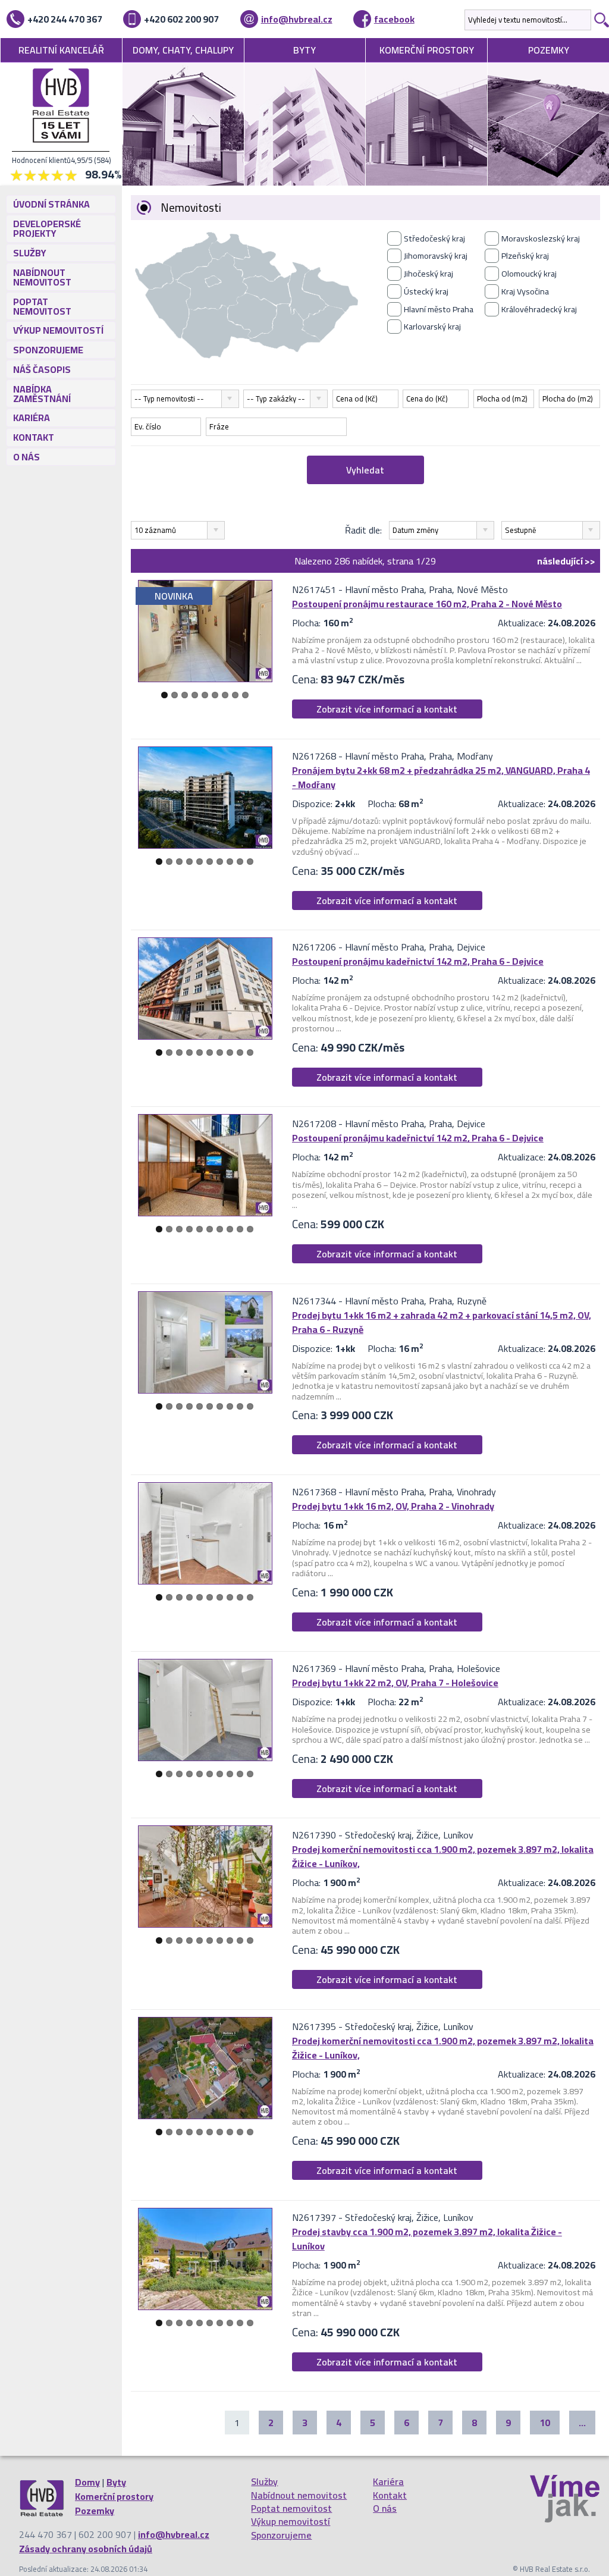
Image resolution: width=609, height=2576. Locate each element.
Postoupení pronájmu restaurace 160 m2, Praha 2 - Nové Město (427, 604)
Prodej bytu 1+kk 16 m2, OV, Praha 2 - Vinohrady (393, 1506)
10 (250, 862)
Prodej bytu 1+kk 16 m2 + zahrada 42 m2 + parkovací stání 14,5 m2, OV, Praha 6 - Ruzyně (442, 1322)
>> (566, 561)
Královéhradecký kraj (539, 309)
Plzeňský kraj (525, 256)
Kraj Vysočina (525, 291)
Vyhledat (365, 470)
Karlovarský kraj (432, 327)
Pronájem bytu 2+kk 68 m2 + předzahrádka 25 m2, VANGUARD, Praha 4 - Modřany (441, 777)
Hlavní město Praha (439, 309)
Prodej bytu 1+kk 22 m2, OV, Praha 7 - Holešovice (395, 1683)
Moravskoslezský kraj (541, 239)
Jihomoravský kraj (436, 256)
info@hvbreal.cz (297, 19)
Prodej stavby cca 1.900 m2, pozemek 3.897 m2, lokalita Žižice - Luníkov (427, 2239)
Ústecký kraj (426, 291)
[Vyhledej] (600, 20)
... (582, 2423)
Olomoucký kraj (529, 274)
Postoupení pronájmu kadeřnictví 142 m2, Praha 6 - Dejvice (418, 961)
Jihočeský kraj (429, 274)
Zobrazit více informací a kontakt (387, 709)
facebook (394, 19)
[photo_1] (205, 631)
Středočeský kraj (434, 239)
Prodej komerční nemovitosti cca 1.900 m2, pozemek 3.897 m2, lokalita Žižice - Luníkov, (443, 1856)
